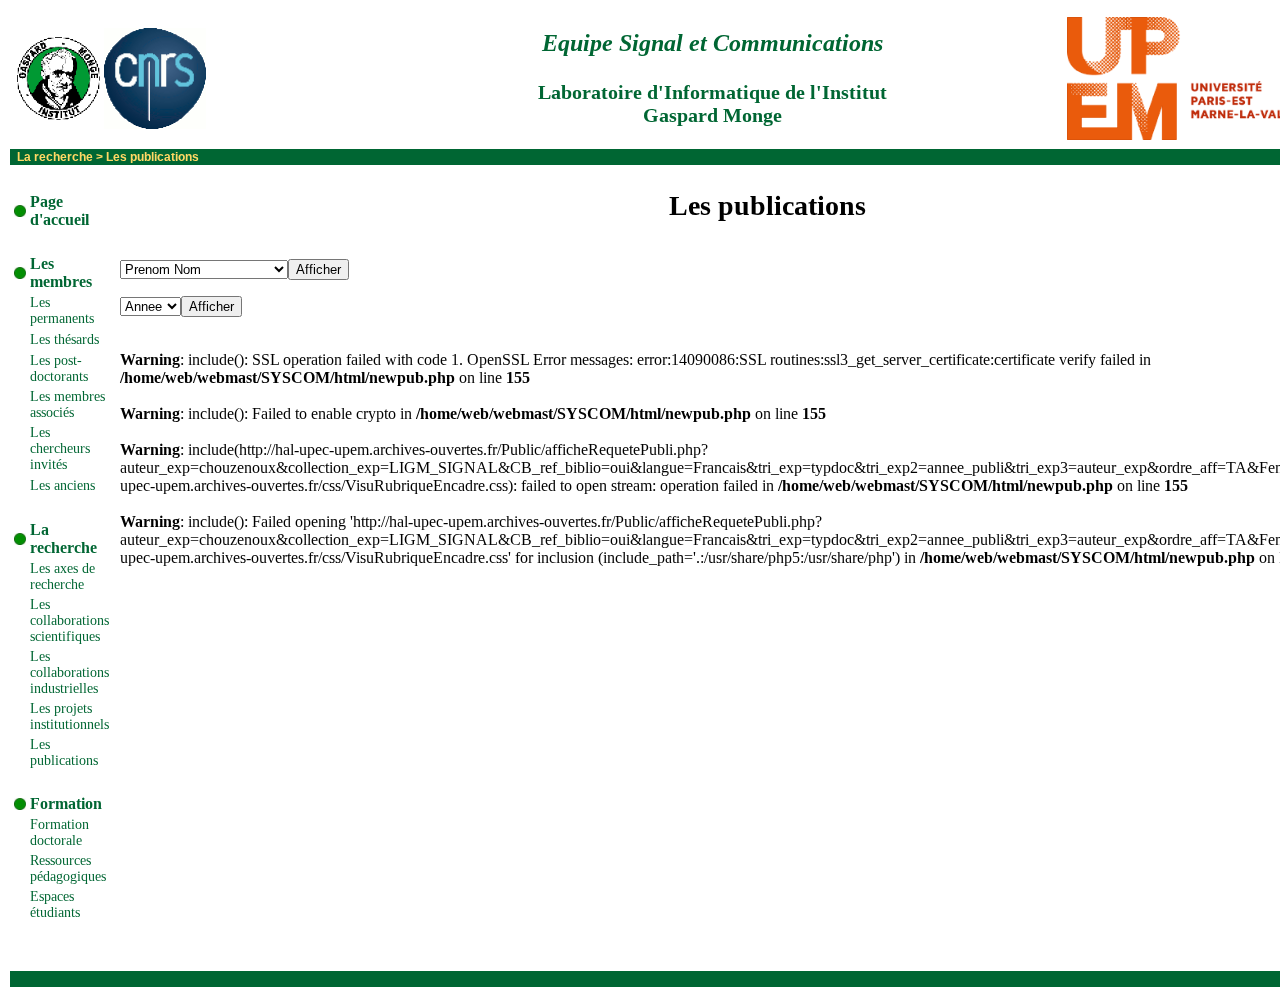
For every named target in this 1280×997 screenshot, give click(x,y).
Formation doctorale (59, 832)
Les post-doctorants (59, 368)
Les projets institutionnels (69, 716)
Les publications (64, 752)
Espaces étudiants (55, 904)
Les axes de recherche (62, 576)
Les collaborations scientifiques (69, 620)
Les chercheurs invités (60, 448)
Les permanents (62, 310)
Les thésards (64, 339)
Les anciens (62, 485)
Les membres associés (67, 404)
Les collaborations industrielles (69, 672)
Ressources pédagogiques (68, 868)
